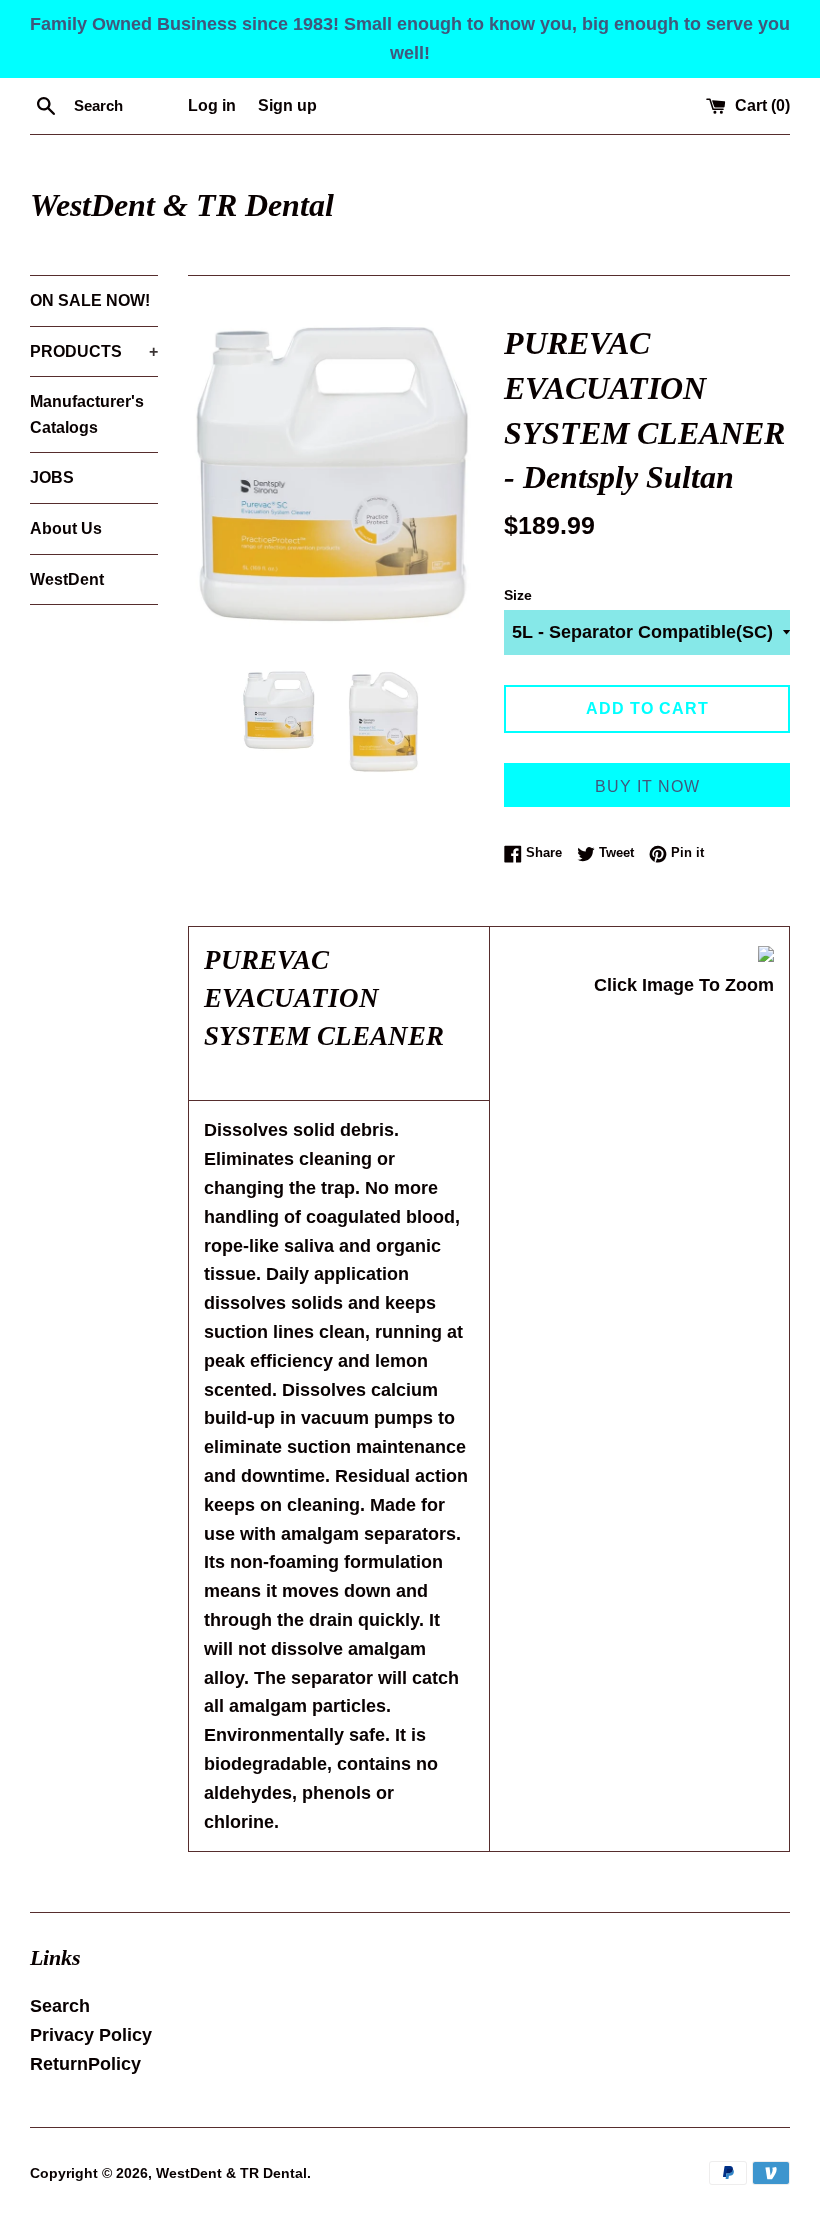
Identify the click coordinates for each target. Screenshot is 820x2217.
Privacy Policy (91, 2035)
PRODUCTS (94, 351)
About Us (66, 528)
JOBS (52, 477)
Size (518, 595)
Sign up (287, 105)
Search (60, 2006)
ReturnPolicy (85, 2064)
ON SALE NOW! (90, 300)
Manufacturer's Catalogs (87, 414)
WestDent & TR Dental (182, 205)
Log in (212, 105)
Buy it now (647, 786)
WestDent (67, 579)
